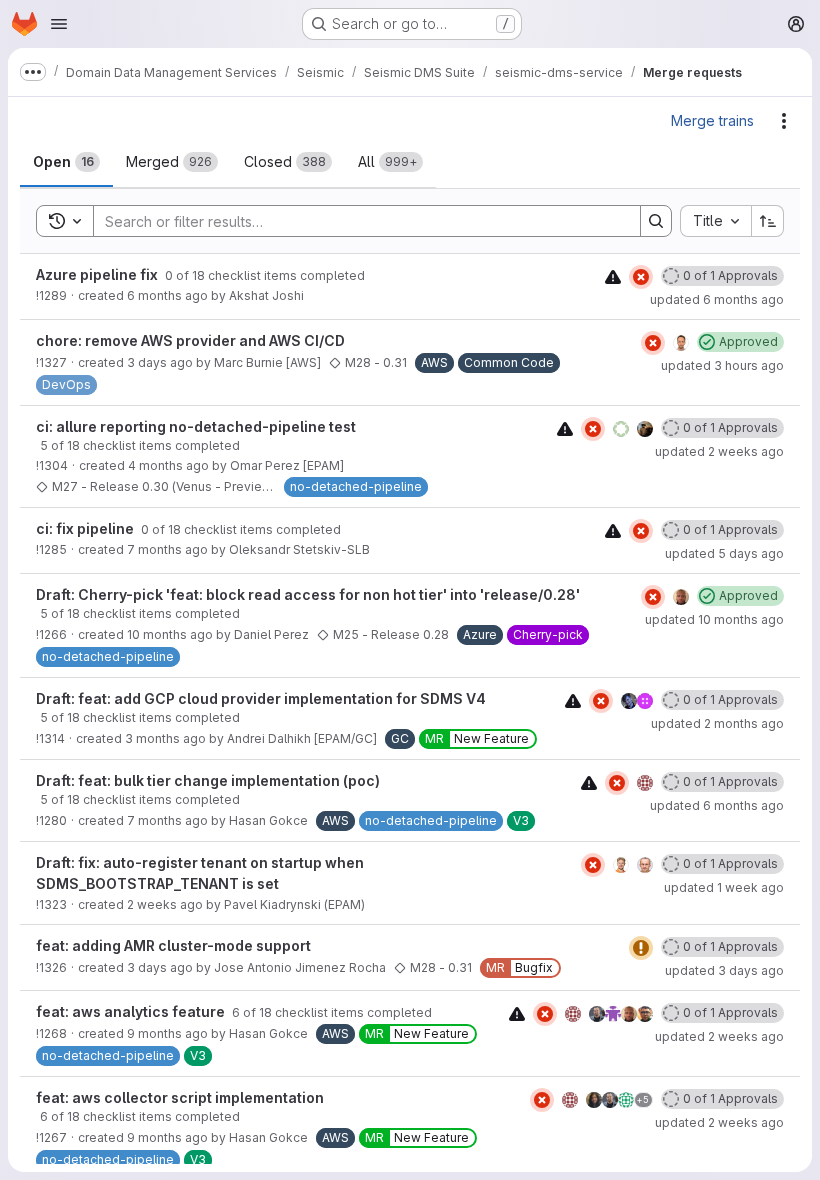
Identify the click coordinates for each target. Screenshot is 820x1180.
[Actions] (784, 121)
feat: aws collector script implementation (180, 1097)
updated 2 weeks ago (719, 451)
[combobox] (715, 221)
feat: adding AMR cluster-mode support (173, 945)
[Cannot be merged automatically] (613, 276)
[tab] (66, 162)
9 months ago (167, 1033)
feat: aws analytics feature (132, 1011)
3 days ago (160, 362)
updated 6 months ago (717, 299)
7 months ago (167, 549)
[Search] (656, 221)
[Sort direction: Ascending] (768, 221)
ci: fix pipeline (86, 528)
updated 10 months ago (714, 619)
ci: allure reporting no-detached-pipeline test (196, 426)
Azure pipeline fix (98, 274)
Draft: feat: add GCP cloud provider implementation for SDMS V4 (261, 698)
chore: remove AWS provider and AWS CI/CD (190, 340)
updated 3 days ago (724, 970)
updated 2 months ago (717, 723)
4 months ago (168, 465)
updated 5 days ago (724, 553)
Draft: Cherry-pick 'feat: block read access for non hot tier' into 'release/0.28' (308, 594)
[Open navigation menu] (59, 24)
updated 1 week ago (724, 887)
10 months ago (170, 634)
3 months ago (165, 738)
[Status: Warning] (641, 948)
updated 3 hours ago (722, 365)
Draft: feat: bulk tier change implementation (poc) (208, 780)
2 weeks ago (165, 904)
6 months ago (167, 295)
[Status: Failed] (641, 277)
